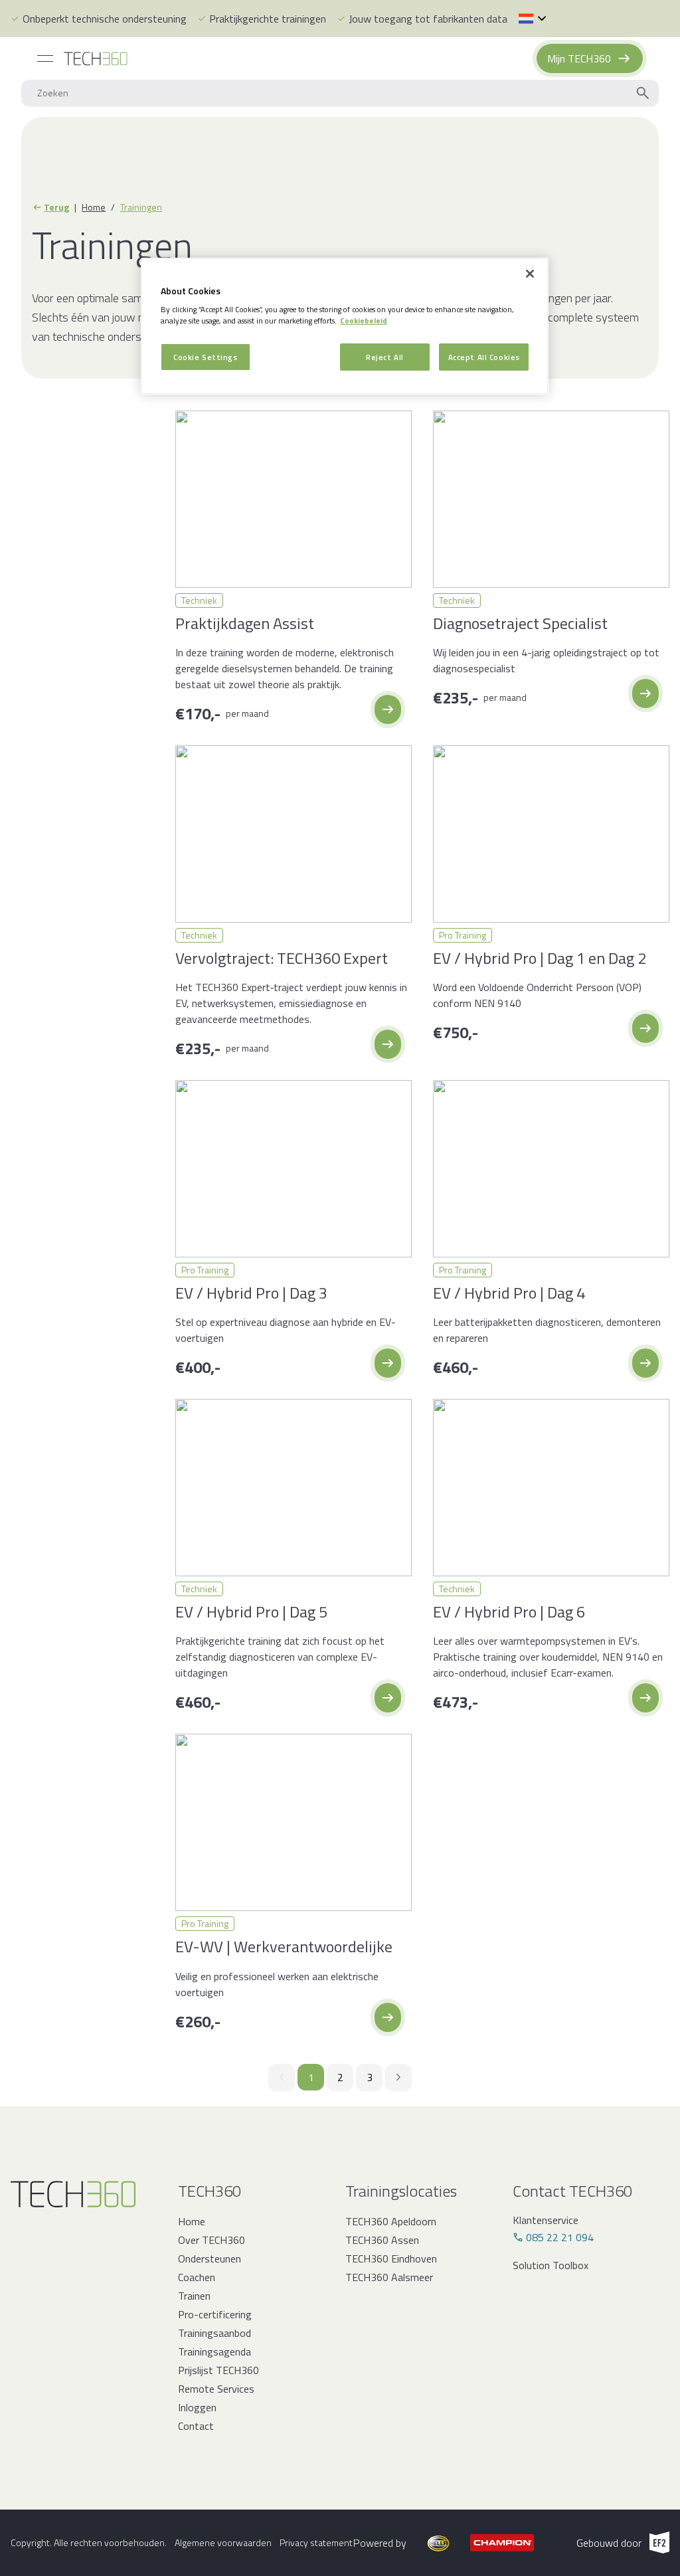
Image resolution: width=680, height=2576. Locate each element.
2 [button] (340, 2077)
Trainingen (141, 207)
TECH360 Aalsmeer (389, 2277)
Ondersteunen (210, 2258)
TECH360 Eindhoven (391, 2258)
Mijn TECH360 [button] (579, 58)
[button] (388, 709)
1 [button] (311, 2077)
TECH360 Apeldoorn (391, 2221)
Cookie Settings (206, 357)
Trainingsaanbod (214, 2333)
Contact (196, 2426)
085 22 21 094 (560, 2237)
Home (94, 207)
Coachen (197, 2277)
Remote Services (216, 2389)
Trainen (194, 2296)
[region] (345, 326)
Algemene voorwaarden (223, 2543)
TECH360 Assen (382, 2240)
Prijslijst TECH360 (218, 2370)
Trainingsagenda (214, 2351)
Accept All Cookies (484, 357)
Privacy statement (316, 2543)
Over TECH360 (212, 2240)
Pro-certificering (215, 2314)
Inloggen (197, 2407)
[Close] (530, 274)
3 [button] (370, 2077)
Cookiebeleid (364, 321)
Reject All (385, 357)
